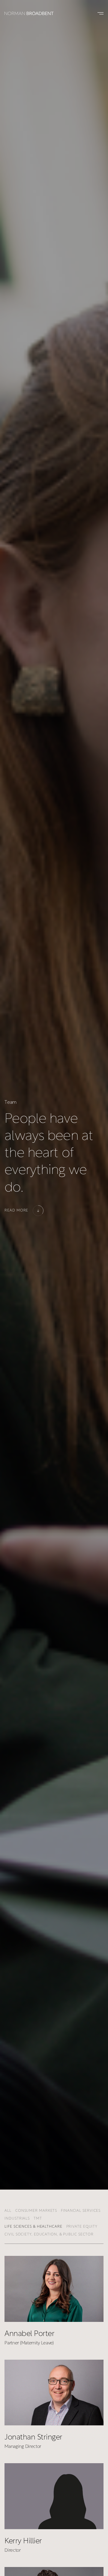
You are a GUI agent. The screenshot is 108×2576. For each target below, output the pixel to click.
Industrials (17, 2219)
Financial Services (81, 2211)
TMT (38, 2219)
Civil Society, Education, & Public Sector (49, 2235)
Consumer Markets (36, 2211)
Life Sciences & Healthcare (33, 2227)
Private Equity (82, 2227)
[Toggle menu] (99, 13)
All (8, 2211)
